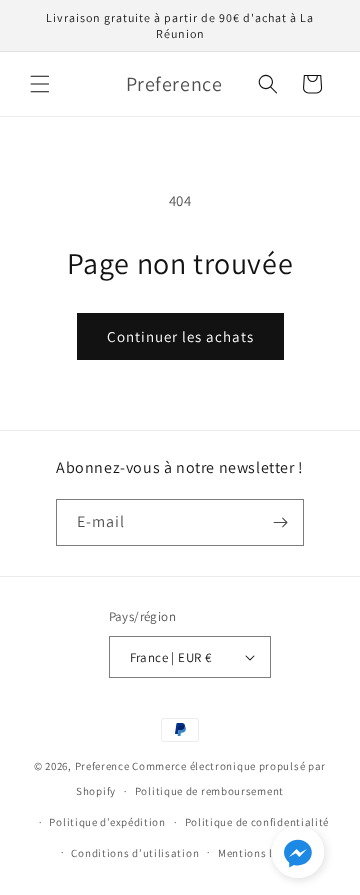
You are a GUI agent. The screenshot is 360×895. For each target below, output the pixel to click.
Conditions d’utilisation (135, 853)
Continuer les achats (180, 336)
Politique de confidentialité (257, 822)
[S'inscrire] (281, 522)
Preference (102, 766)
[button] (40, 84)
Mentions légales (262, 853)
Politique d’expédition (107, 822)
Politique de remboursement (209, 791)
